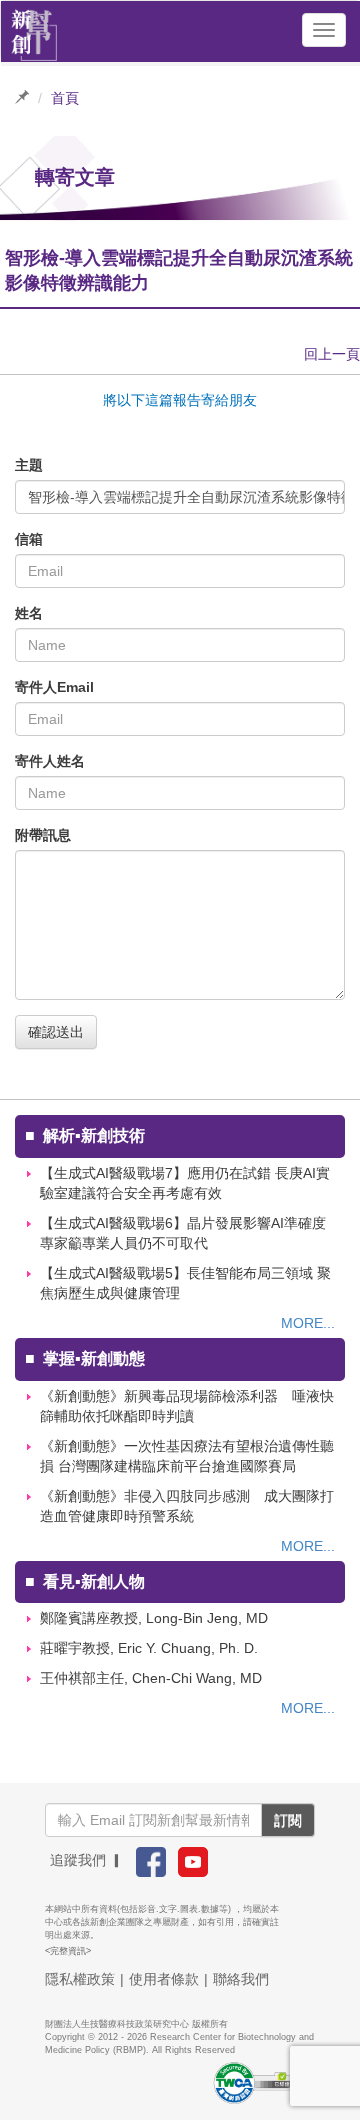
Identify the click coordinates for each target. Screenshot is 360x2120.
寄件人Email (54, 687)
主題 (29, 465)
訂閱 (288, 1820)
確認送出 (56, 1032)
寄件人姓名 (50, 761)
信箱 (29, 539)
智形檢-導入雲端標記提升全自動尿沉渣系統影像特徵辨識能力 (186, 497)
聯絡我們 (241, 1979)
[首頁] (34, 30)
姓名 (29, 613)
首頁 (65, 98)
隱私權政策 (80, 1979)
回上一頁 (332, 354)
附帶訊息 (43, 835)
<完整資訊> (68, 1951)
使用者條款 (164, 1979)
